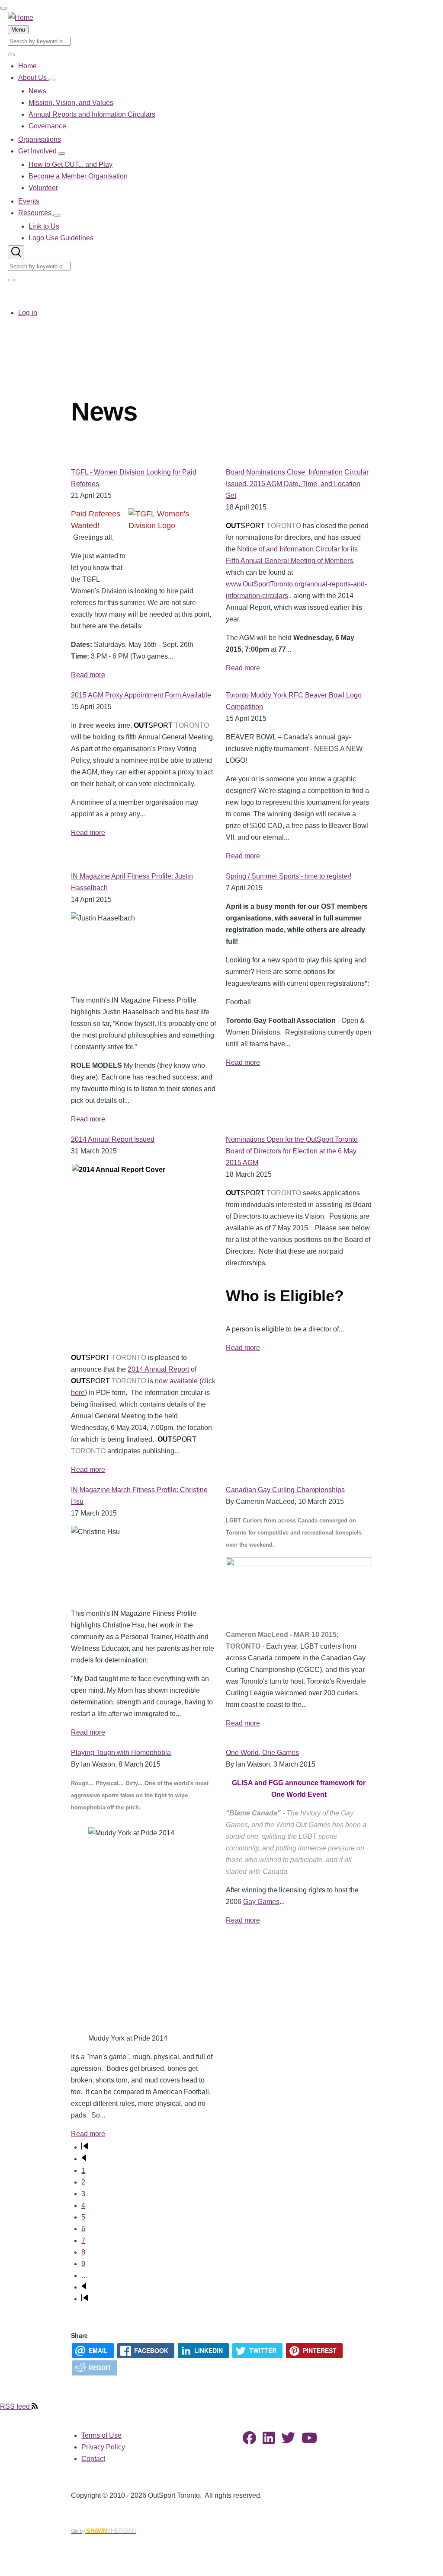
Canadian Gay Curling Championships (285, 1490)
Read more (88, 675)
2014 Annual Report (158, 1369)
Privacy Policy (103, 2447)
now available (176, 1381)
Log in (28, 313)
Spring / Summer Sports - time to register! (289, 876)
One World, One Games (262, 1753)
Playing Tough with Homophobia (121, 1753)
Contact (93, 2459)
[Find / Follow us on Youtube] (309, 2441)
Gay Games (261, 1902)
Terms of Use (101, 2435)
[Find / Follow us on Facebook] (249, 2441)
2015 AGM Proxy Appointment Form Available (141, 695)
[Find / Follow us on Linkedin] (269, 2441)
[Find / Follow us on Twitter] (288, 2441)
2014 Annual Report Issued (113, 1139)
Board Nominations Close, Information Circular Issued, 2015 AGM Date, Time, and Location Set (297, 484)
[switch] (3, 8)
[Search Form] (16, 252)
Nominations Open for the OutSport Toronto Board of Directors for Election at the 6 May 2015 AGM (292, 1151)
